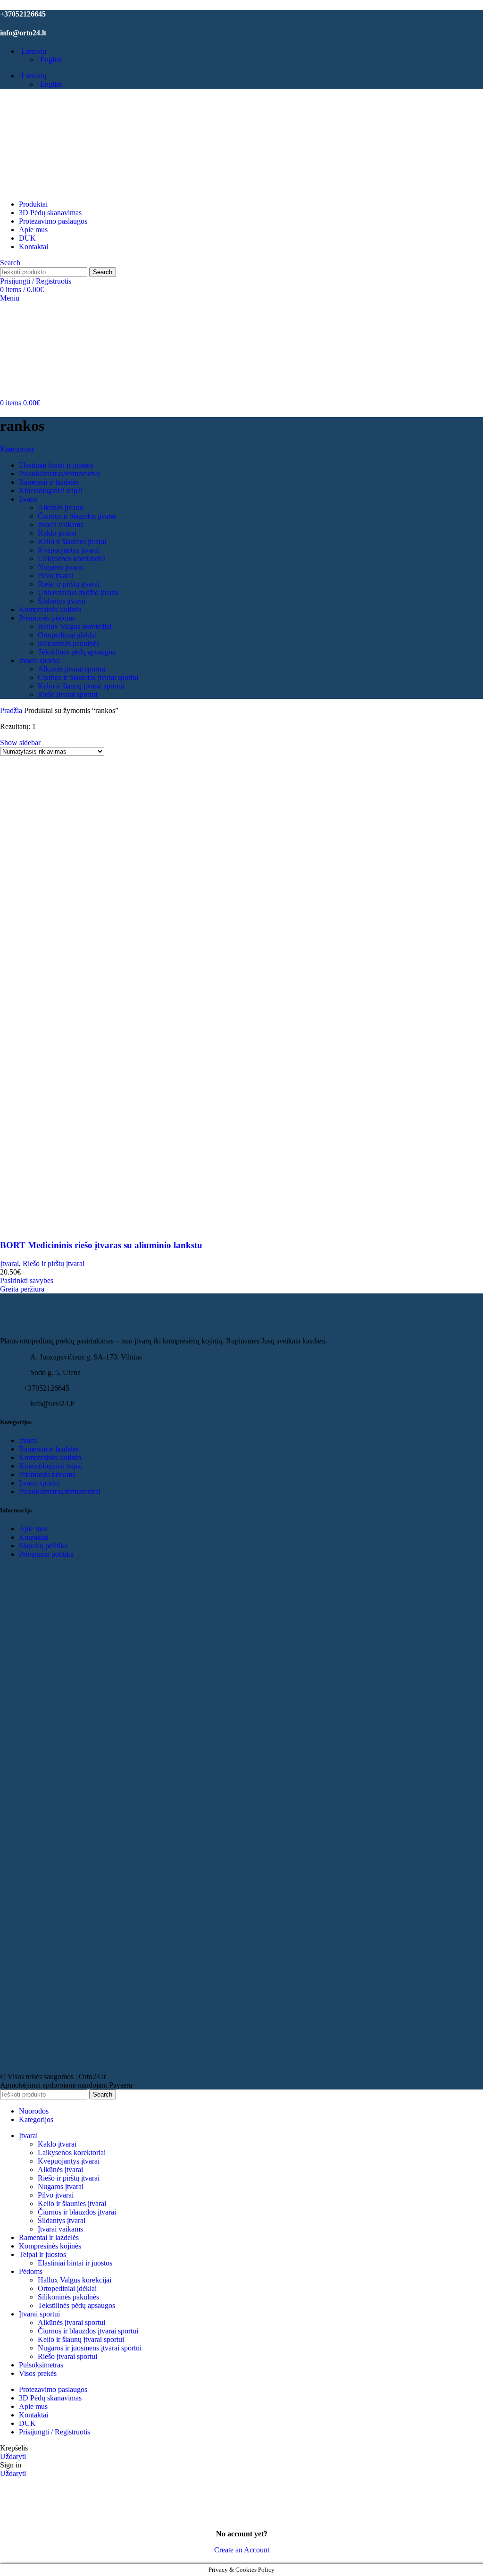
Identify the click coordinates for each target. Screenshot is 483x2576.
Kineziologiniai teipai (51, 1466)
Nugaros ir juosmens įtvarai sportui (90, 2348)
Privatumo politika (46, 1554)
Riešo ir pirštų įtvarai (54, 1263)
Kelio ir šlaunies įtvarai (72, 2203)
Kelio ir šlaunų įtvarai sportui (81, 2339)
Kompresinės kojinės (50, 1457)
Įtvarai (9, 1263)
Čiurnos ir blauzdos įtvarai (77, 2212)
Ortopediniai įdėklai (67, 2288)
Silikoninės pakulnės (68, 2297)
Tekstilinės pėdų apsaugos (76, 2305)
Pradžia (12, 710)
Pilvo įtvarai (56, 2195)
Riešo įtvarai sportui (67, 2356)
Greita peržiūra (22, 1289)
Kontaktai (33, 1537)
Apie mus (33, 1529)
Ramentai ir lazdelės (49, 1449)
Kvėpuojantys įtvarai (69, 2161)
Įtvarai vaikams (60, 2229)
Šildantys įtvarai (62, 2220)
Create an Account (242, 2550)
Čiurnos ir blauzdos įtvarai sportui (88, 2331)
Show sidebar (20, 743)
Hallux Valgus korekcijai (75, 2280)
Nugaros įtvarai (61, 2186)
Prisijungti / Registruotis (54, 2432)
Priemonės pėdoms (47, 1474)
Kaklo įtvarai (57, 2144)
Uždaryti (13, 2456)
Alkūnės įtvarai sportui (71, 2322)
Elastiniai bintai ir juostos (75, 2263)
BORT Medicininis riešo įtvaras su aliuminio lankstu (101, 1245)
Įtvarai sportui (39, 1483)
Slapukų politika (43, 1546)
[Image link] (52, 1332)
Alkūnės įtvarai (60, 2169)
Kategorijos (17, 449)
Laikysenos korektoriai (72, 2152)
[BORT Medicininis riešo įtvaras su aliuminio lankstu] (118, 989)
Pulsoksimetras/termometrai (60, 1491)
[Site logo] (50, 188)
